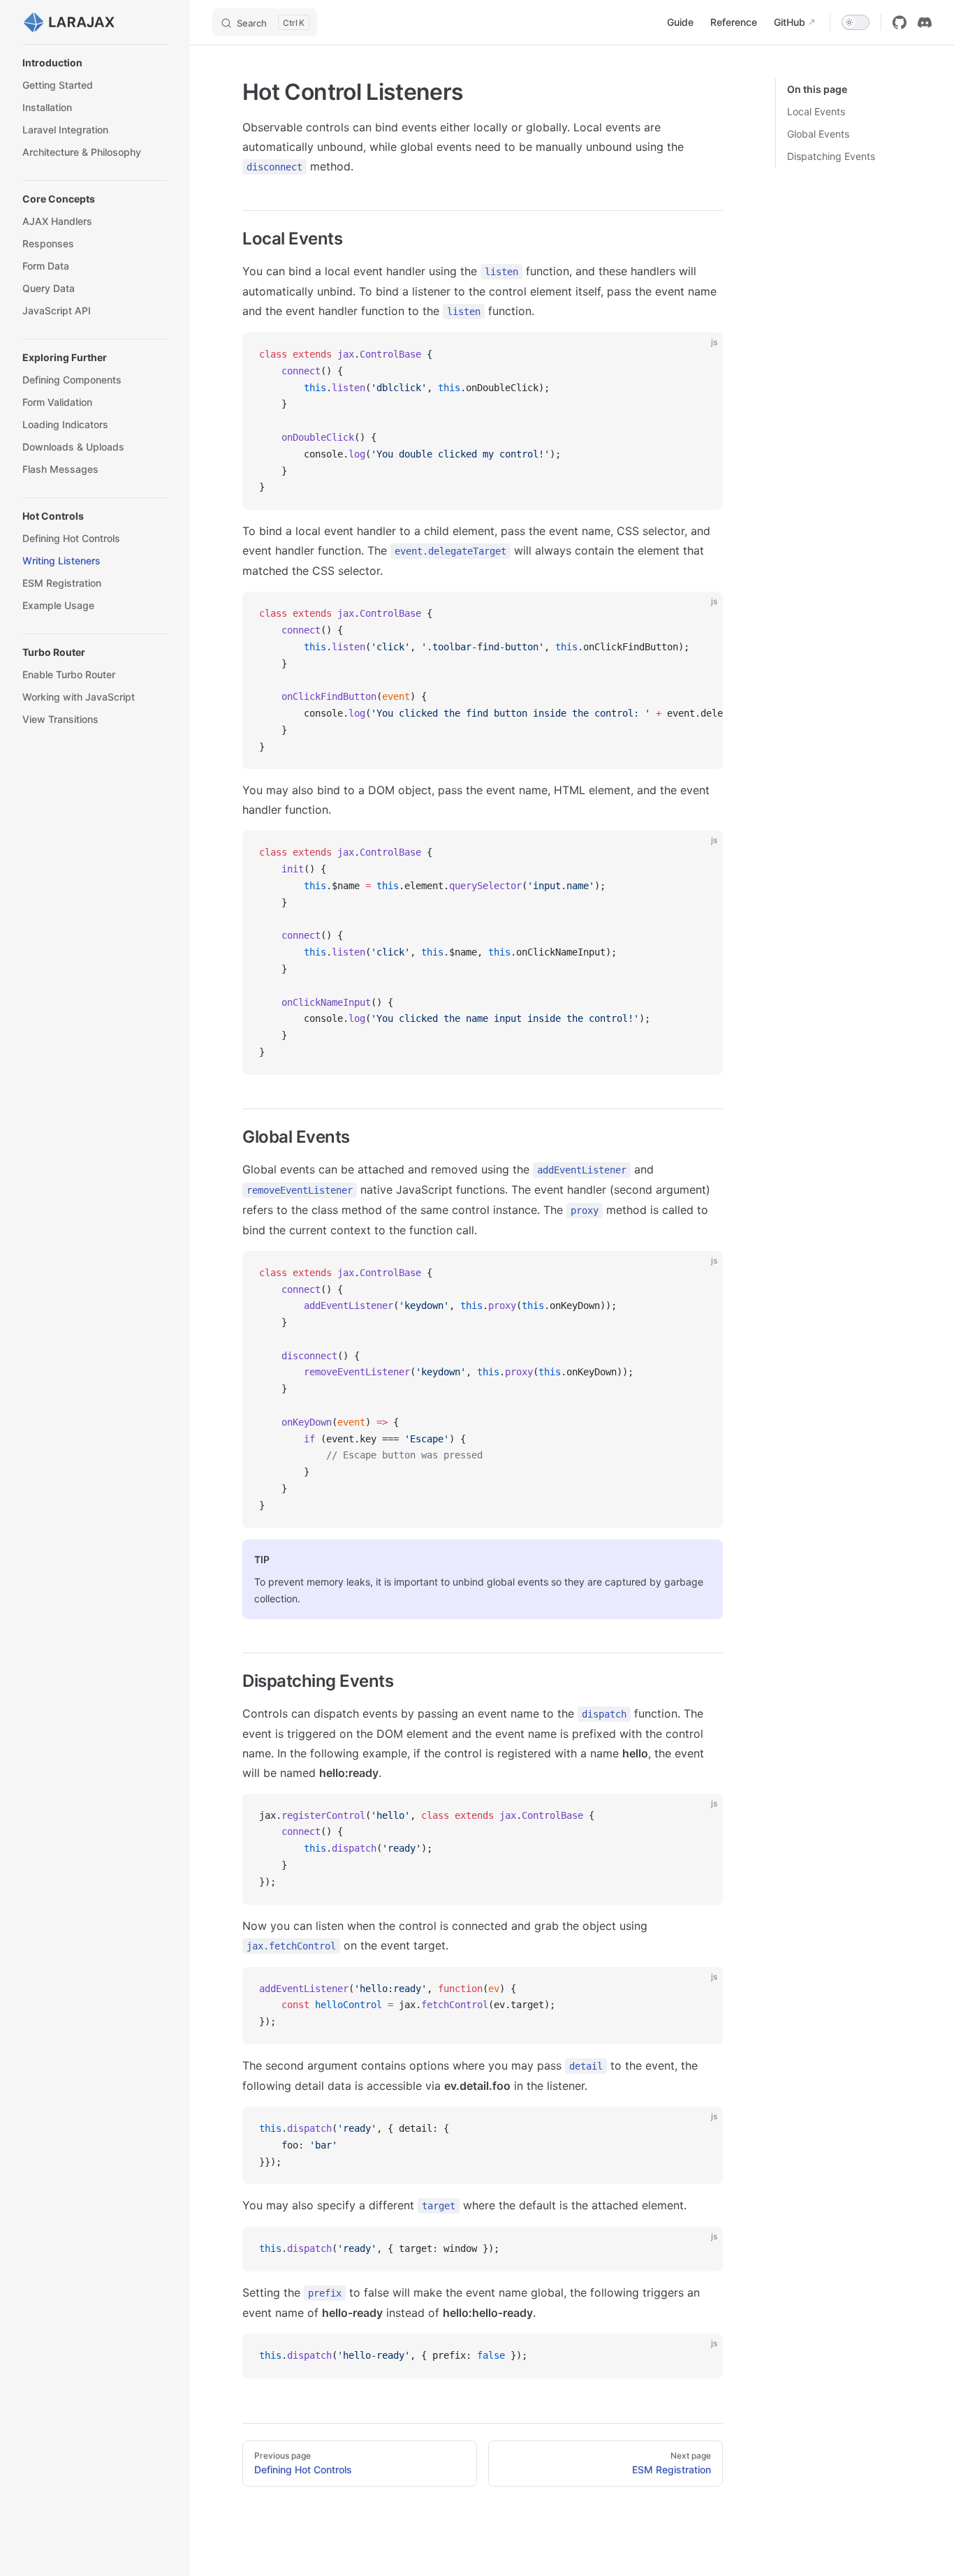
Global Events (818, 134)
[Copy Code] (700, 355)
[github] (900, 22)
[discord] (925, 22)
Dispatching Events (831, 156)
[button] (95, 63)
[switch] (856, 22)
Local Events (816, 111)
